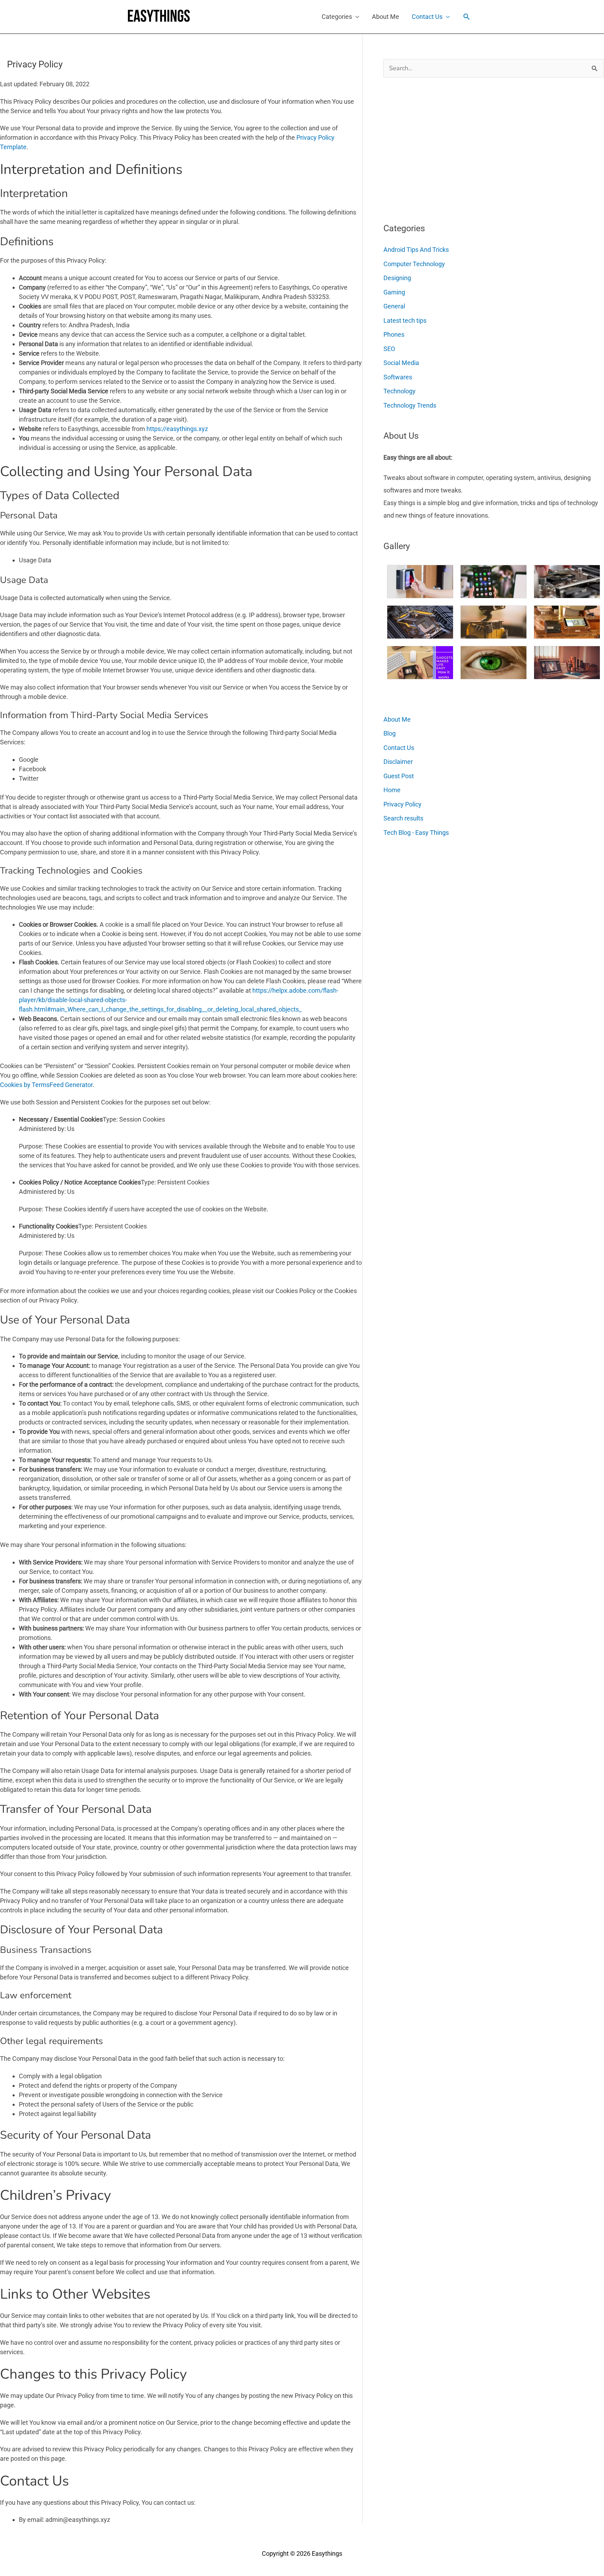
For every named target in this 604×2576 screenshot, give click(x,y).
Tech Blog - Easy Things (416, 833)
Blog (390, 733)
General (394, 306)
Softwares (398, 377)
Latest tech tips (405, 320)
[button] (466, 17)
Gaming (394, 292)
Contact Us (427, 17)
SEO (389, 349)
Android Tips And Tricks (416, 250)
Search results (403, 818)
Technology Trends (410, 405)
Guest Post (399, 776)
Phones (394, 334)
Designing (397, 278)
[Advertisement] (436, 147)
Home (392, 790)
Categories (337, 17)
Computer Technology (414, 264)
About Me (386, 17)
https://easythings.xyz (177, 429)
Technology (400, 391)
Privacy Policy (402, 804)
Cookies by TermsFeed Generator (46, 1085)
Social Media (401, 363)
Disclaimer (398, 762)
